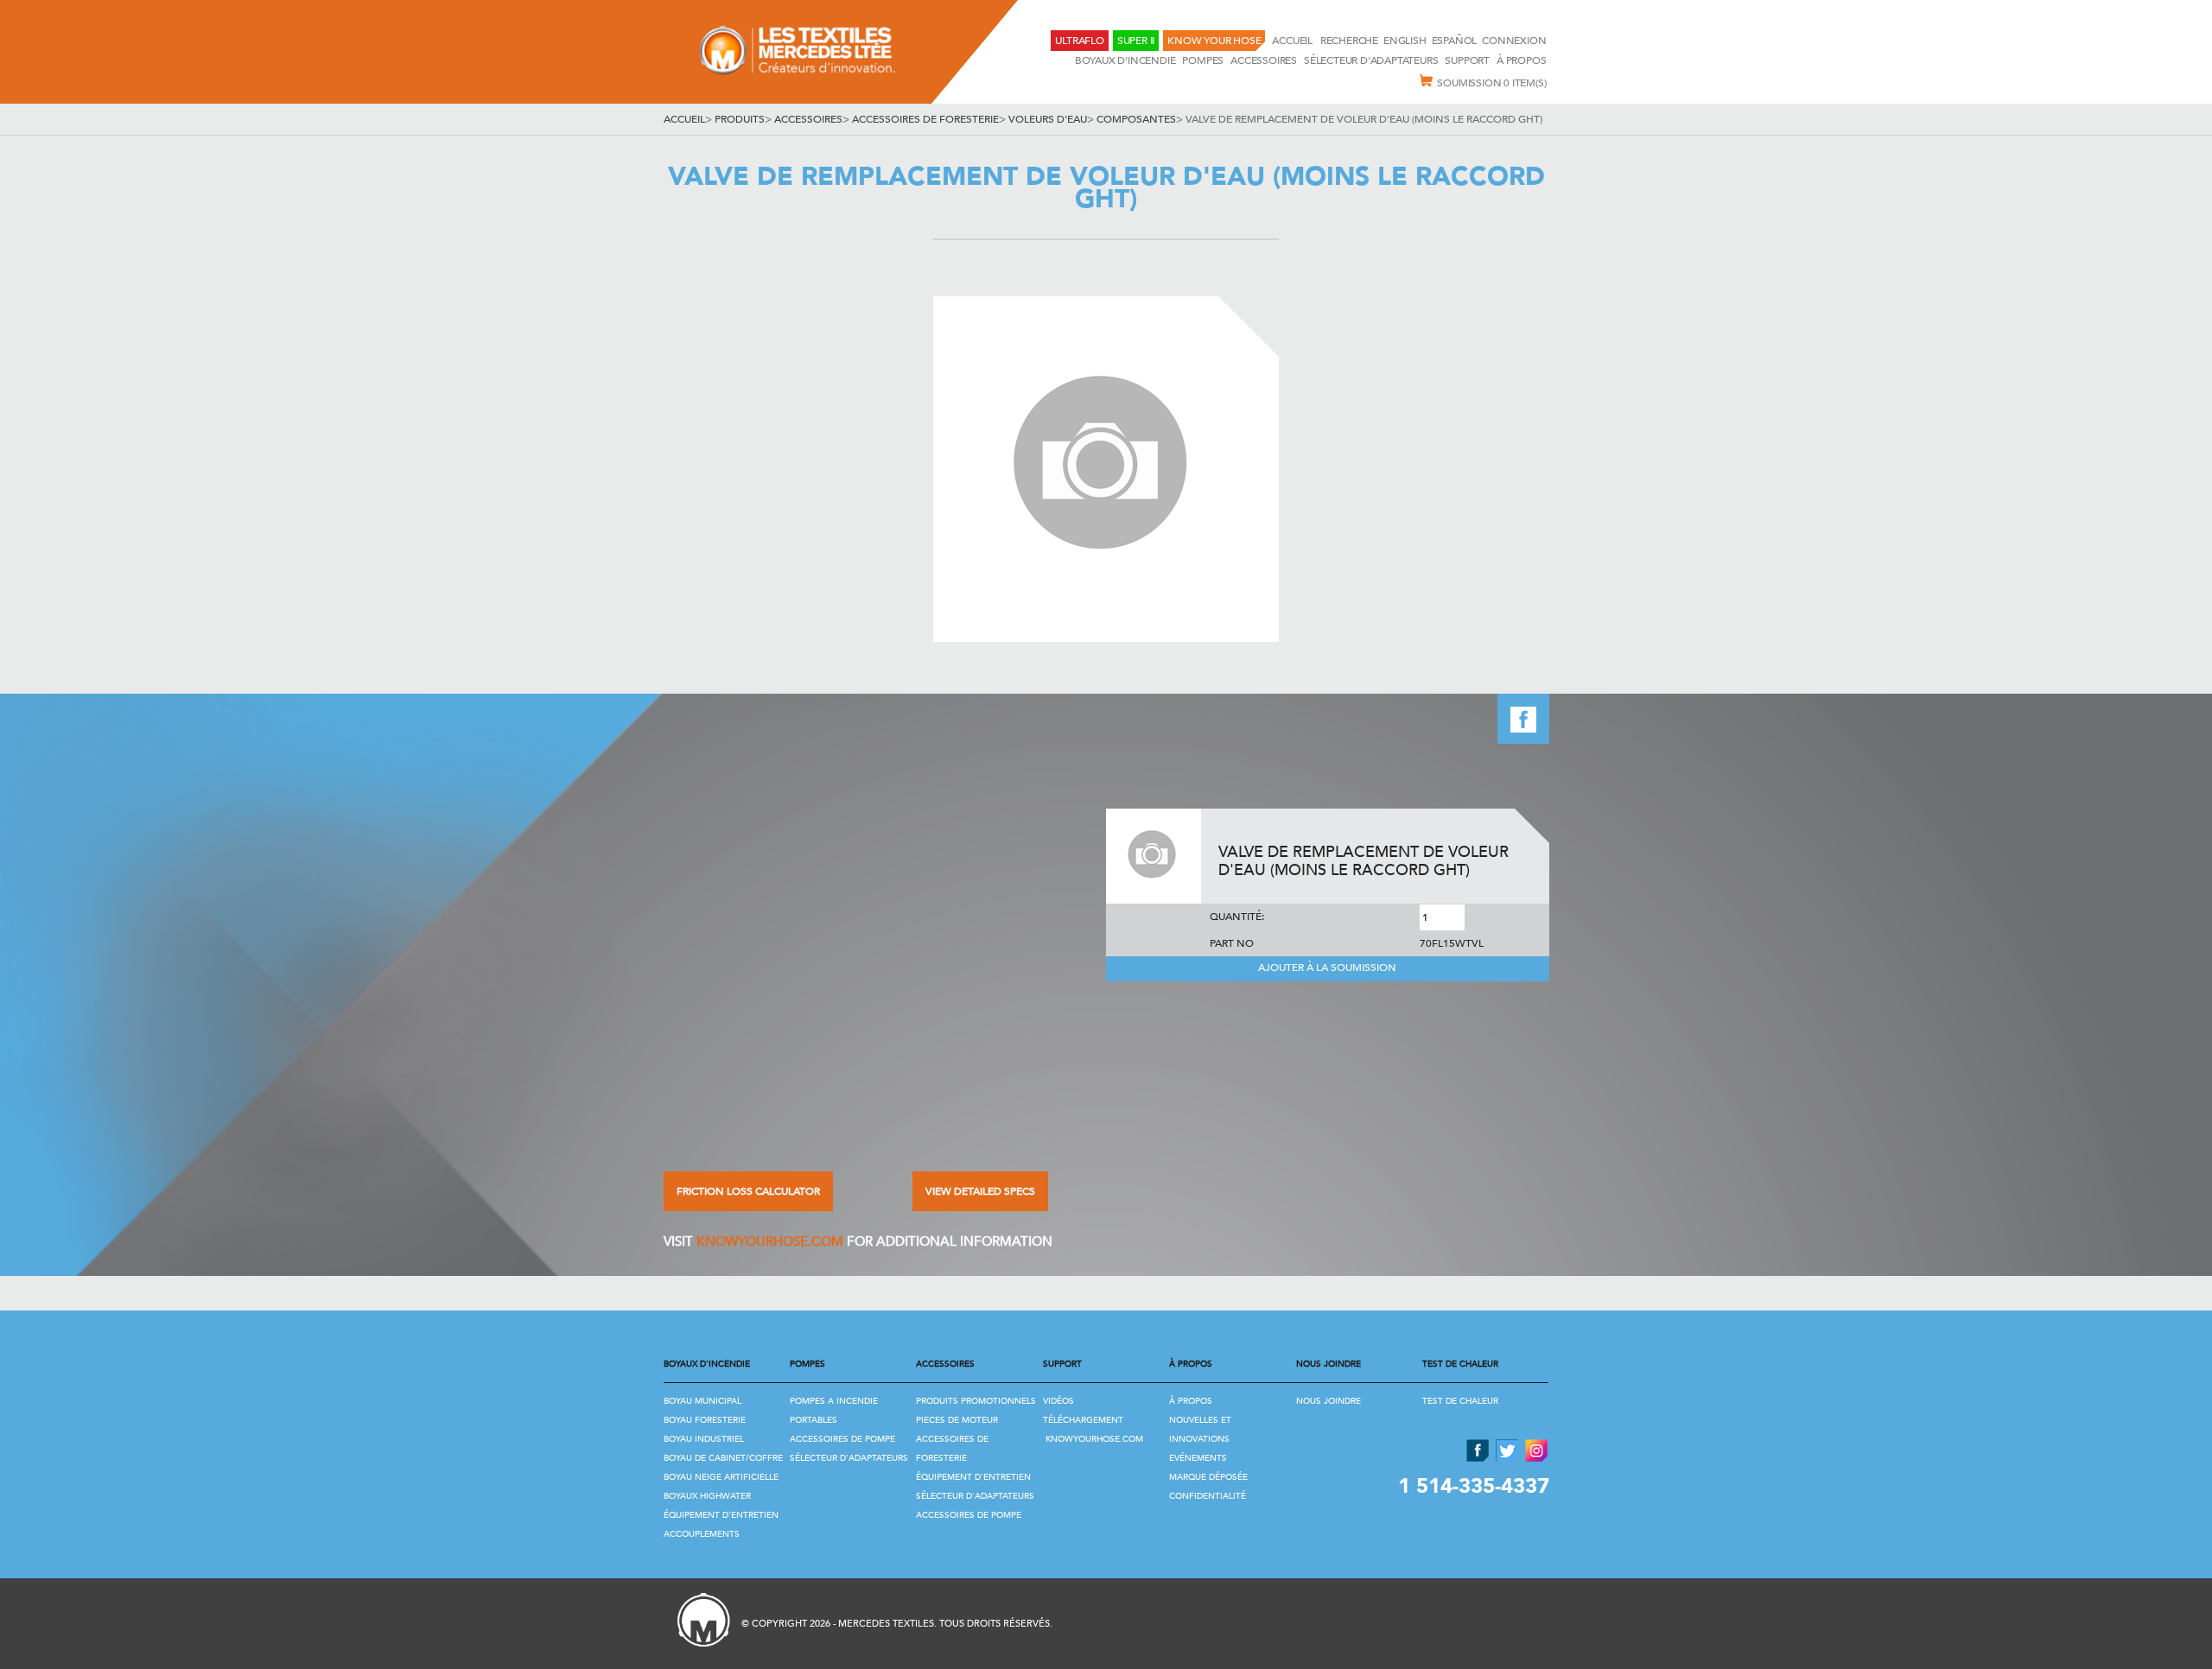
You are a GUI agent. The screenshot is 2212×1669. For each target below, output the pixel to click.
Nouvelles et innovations (1200, 1430)
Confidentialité (1208, 1496)
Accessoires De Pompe (842, 1439)
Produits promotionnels (976, 1401)
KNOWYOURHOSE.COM (770, 1241)
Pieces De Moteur (957, 1420)
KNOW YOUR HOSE (1214, 41)
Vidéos (1058, 1401)
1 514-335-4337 (1474, 1486)
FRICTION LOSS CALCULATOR (748, 1191)
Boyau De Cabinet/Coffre (723, 1458)
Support (1467, 60)
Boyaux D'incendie (1125, 60)
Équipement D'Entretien (721, 1515)
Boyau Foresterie (705, 1420)
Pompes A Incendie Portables (834, 1411)
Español (1455, 41)
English (1405, 41)
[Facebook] (1523, 739)
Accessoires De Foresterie (925, 119)
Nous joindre (1328, 1401)
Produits (740, 119)
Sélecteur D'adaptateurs (1371, 60)
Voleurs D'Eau (1048, 119)
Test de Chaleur (1460, 1401)
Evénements (1198, 1458)
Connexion (1514, 41)
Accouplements (702, 1534)
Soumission (1491, 83)
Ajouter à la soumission (1327, 968)
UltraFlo (1079, 41)
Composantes (1136, 119)
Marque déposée (1208, 1477)
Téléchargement (1083, 1420)
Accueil (1293, 41)
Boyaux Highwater (707, 1496)
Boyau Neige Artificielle (721, 1477)
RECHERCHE (1349, 41)
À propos (1521, 60)
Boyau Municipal (702, 1401)
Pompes (1203, 60)
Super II (1136, 41)
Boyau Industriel (704, 1439)
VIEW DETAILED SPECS (980, 1191)
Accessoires (1264, 60)
